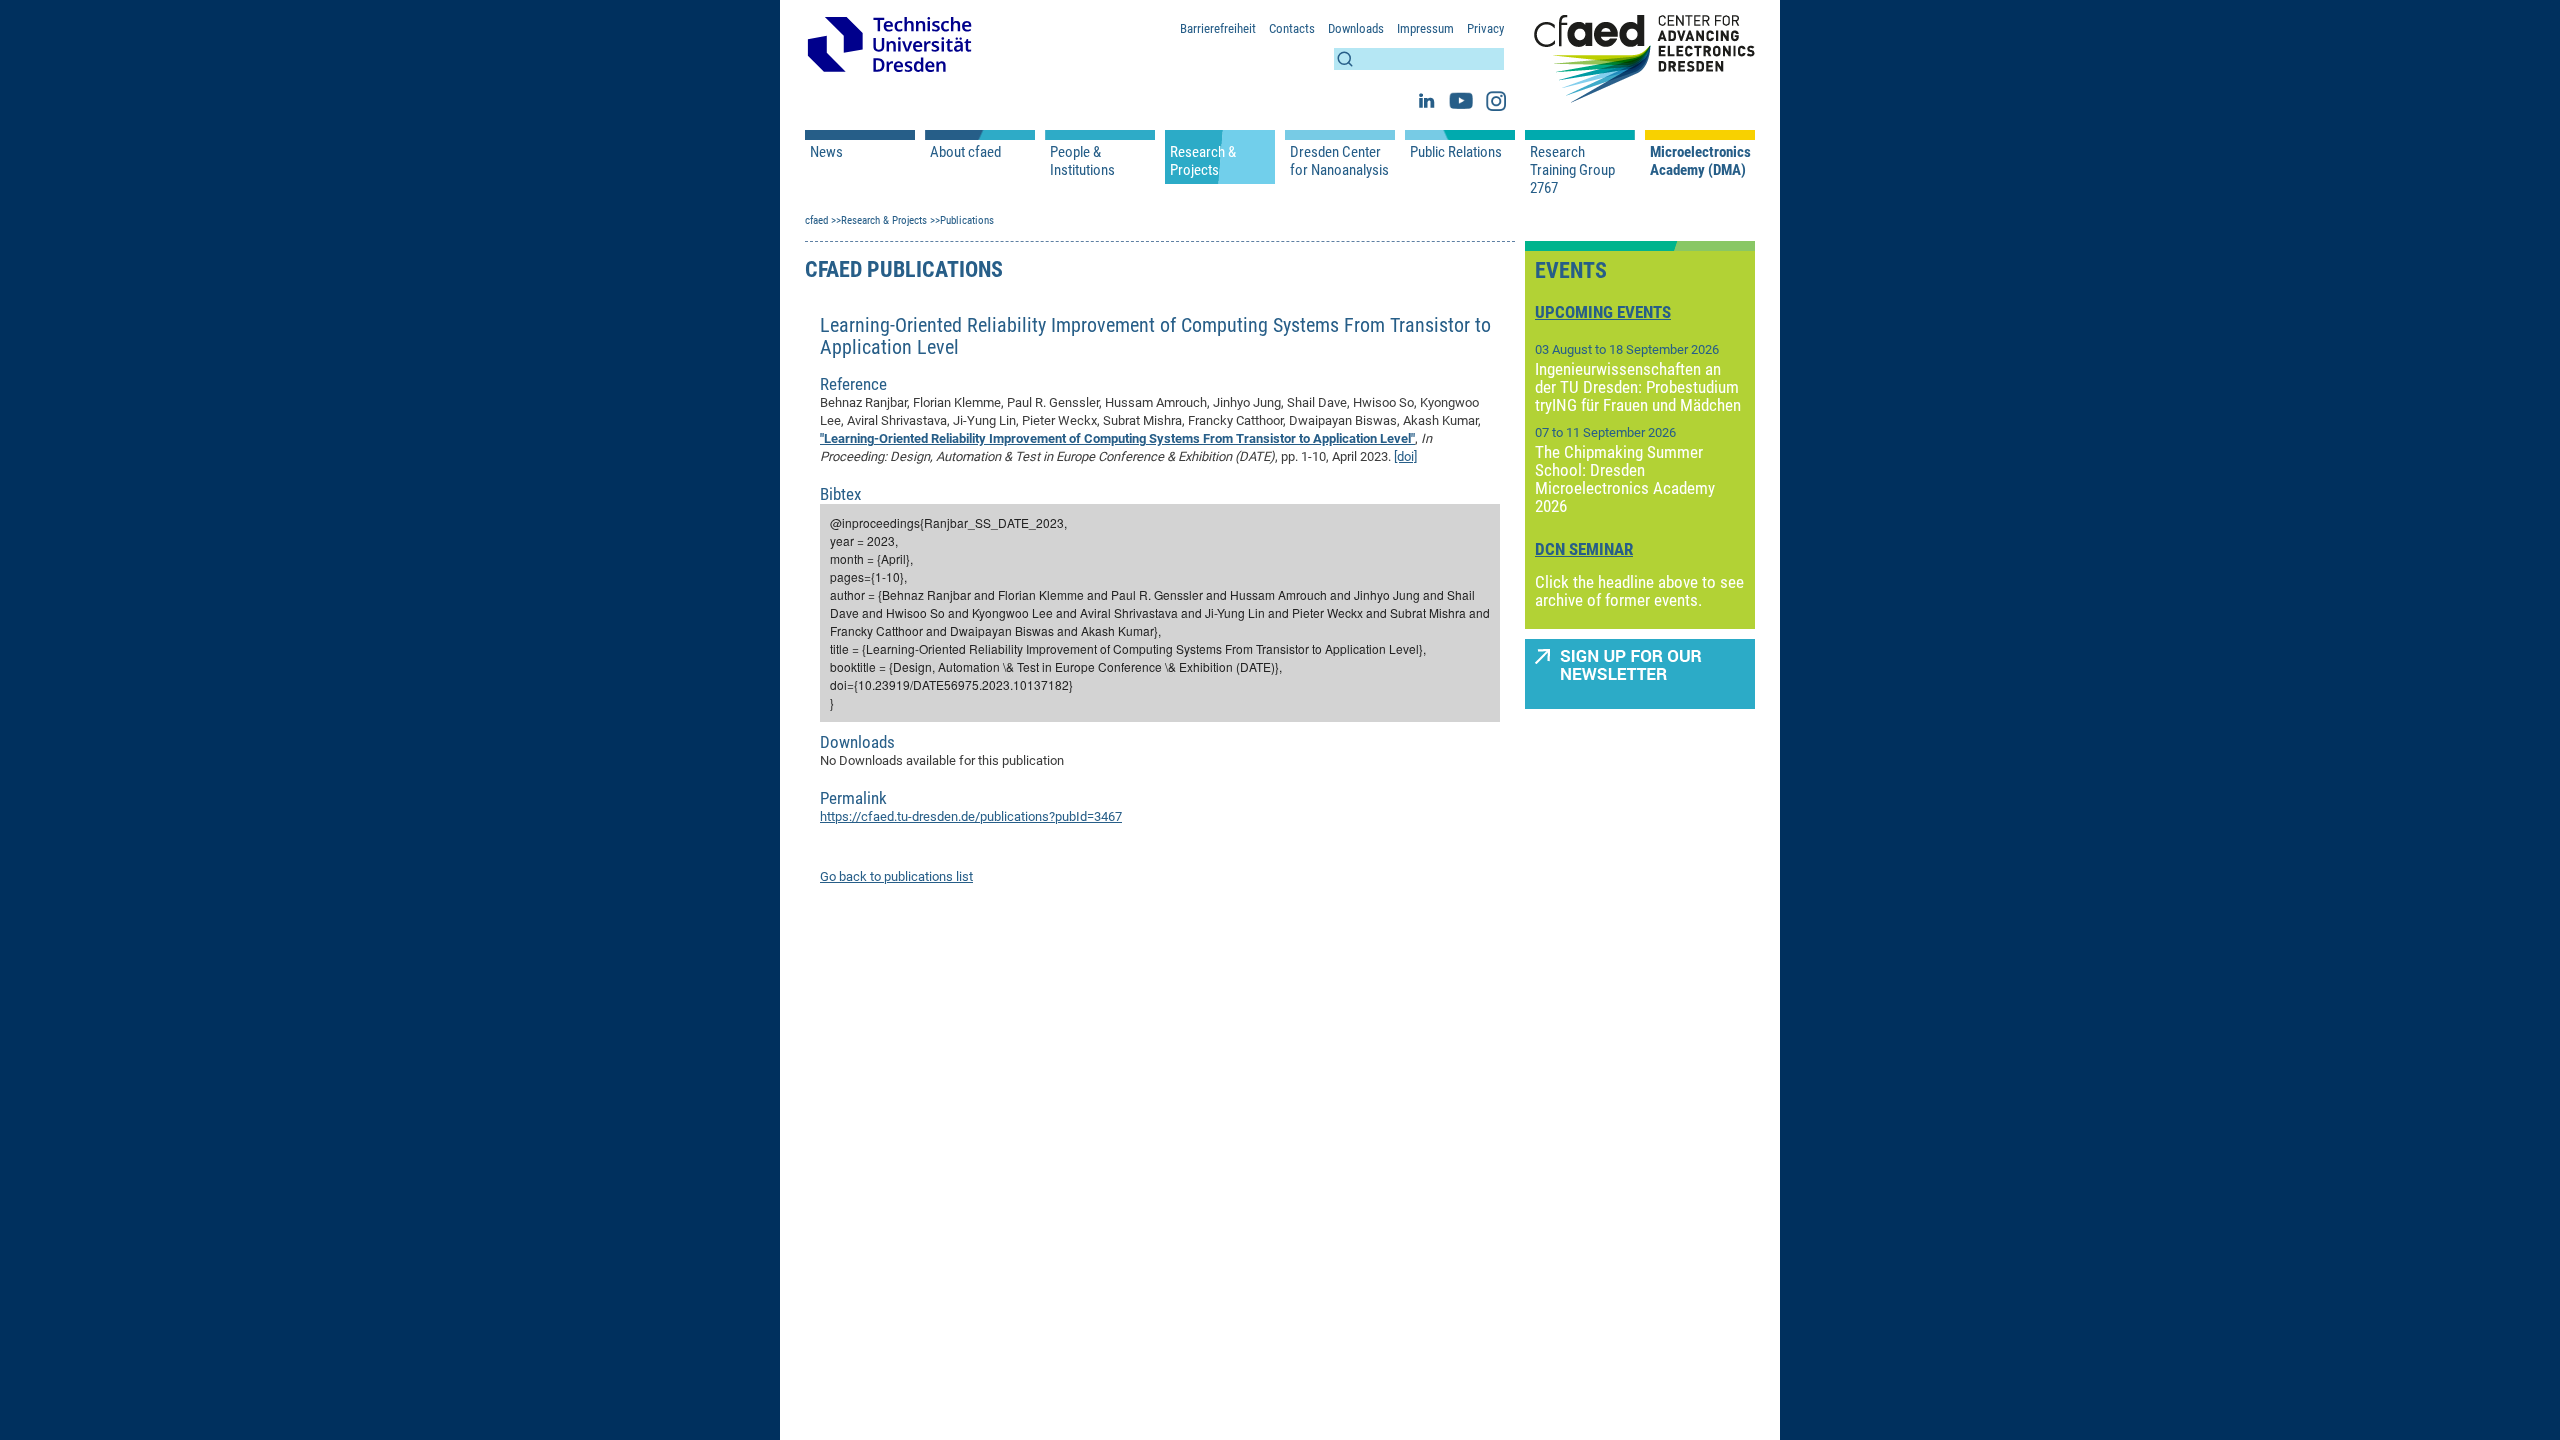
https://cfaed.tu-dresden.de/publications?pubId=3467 (971, 816)
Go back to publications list (896, 876)
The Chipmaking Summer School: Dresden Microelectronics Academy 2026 (1625, 479)
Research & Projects (1203, 161)
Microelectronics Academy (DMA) (1700, 161)
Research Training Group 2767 (1572, 170)
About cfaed (965, 152)
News (826, 152)
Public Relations (1456, 152)
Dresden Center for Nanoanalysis (1339, 161)
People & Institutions (1082, 161)
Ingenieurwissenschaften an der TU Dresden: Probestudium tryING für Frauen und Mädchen (1638, 387)
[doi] (1405, 456)
